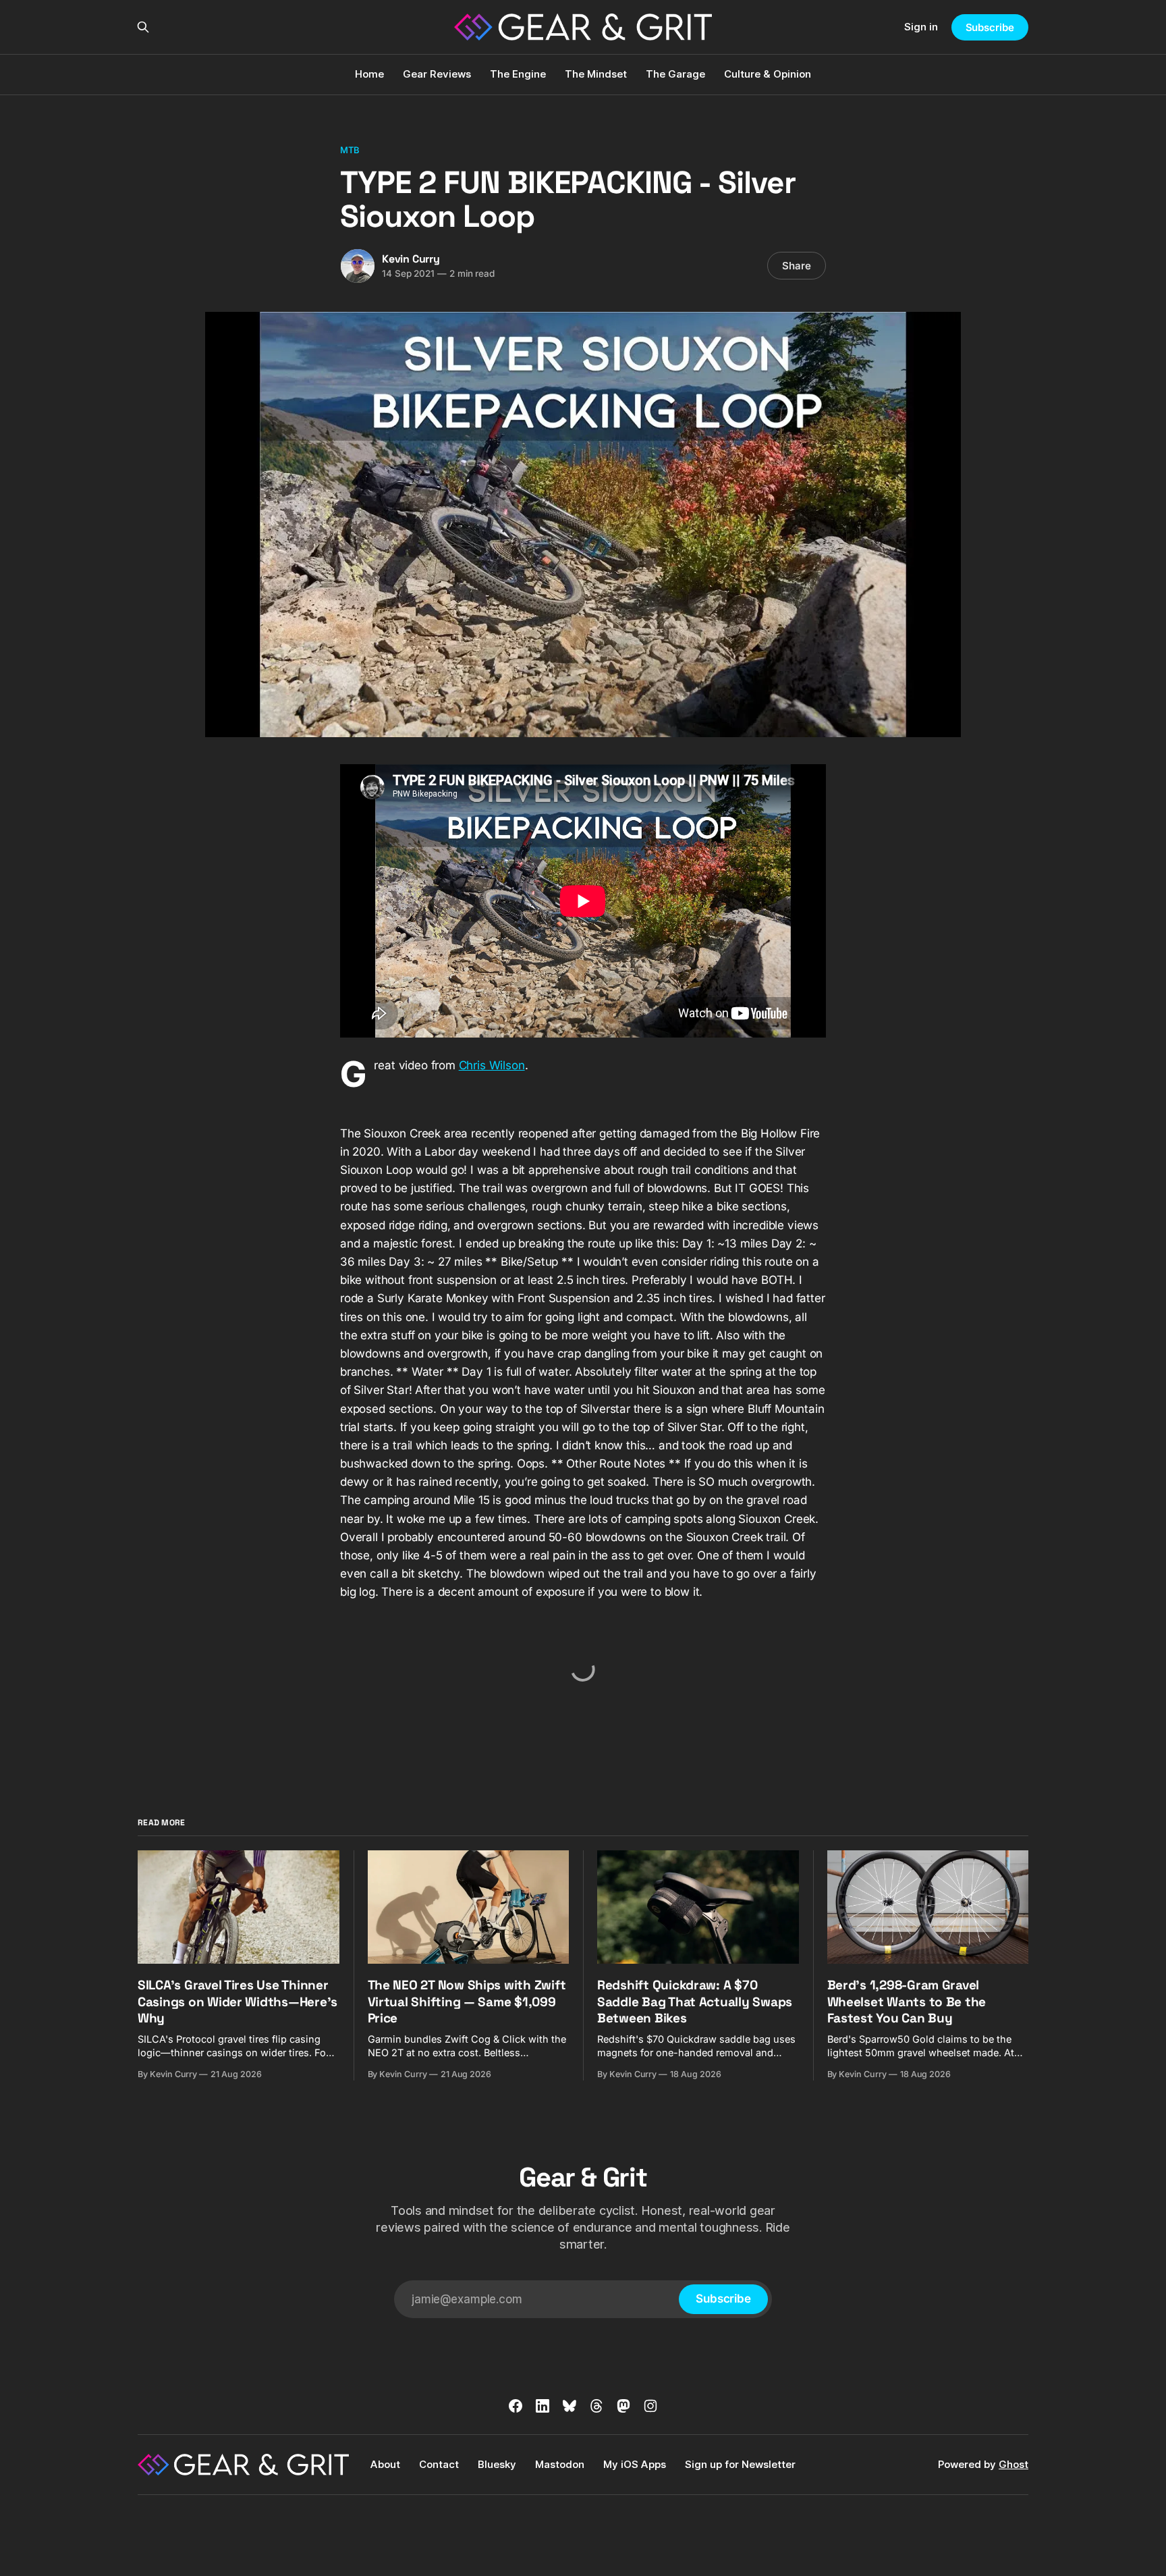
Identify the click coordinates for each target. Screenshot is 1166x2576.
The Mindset (596, 74)
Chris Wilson (492, 1065)
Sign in (921, 27)
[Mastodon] (623, 2406)
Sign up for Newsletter (740, 2464)
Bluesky (497, 2464)
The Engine (518, 74)
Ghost (1014, 2464)
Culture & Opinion (768, 74)
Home (369, 74)
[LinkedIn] (543, 2406)
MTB (350, 150)
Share (797, 266)
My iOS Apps (635, 2464)
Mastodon (560, 2464)
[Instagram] (650, 2406)
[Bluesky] (570, 2406)
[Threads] (596, 2406)
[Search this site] (143, 27)
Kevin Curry (411, 259)
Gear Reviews (437, 74)
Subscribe (990, 27)
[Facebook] (516, 2406)
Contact (439, 2464)
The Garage (675, 74)
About (385, 2464)
